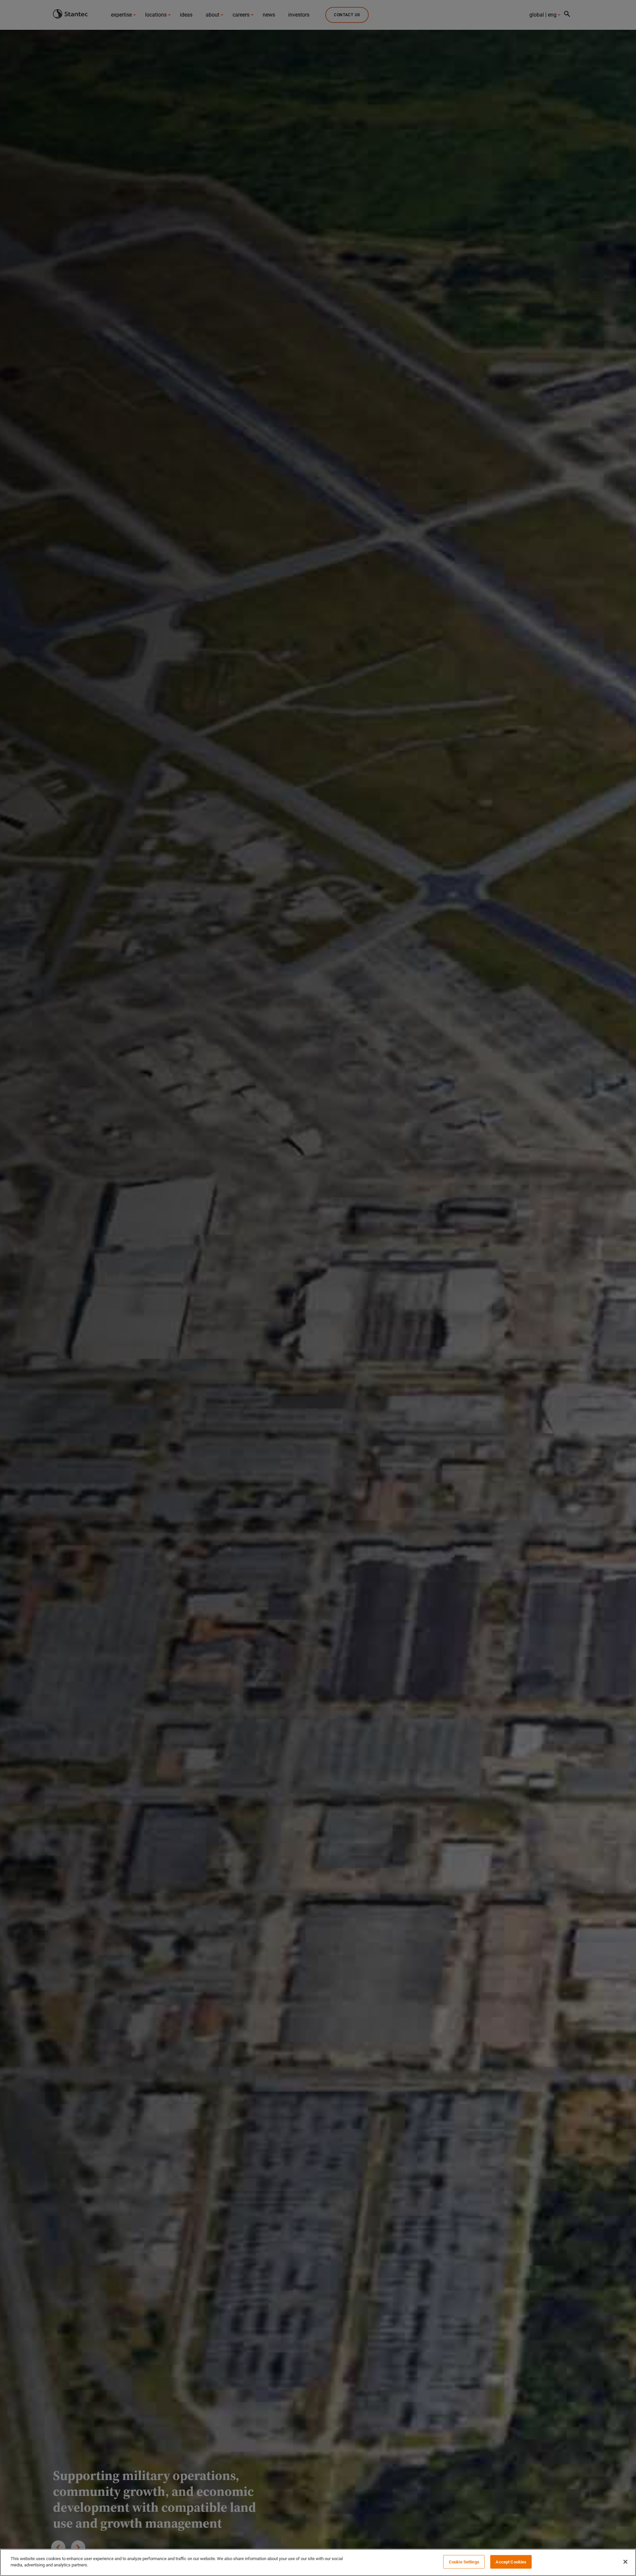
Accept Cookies (511, 2562)
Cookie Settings (464, 2562)
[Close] (625, 2562)
